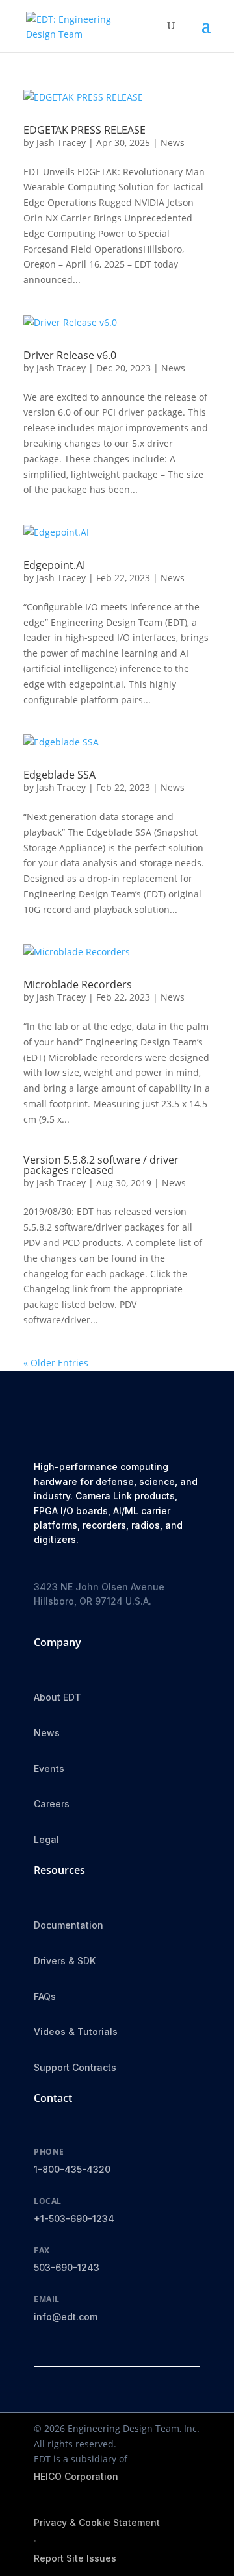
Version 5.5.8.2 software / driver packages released (101, 1165)
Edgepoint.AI (54, 565)
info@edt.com (66, 2317)
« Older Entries (56, 1363)
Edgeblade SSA (59, 775)
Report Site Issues (75, 2558)
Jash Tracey (61, 143)
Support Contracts (75, 2067)
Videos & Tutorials (76, 2032)
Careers (52, 1804)
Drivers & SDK (65, 1961)
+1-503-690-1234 (74, 2219)
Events (49, 1769)
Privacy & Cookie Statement (97, 2522)
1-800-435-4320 (72, 2169)
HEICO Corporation (76, 2476)
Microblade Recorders (78, 984)
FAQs (45, 1996)
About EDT (58, 1697)
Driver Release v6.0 (70, 355)
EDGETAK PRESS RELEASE (84, 130)
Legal (46, 1839)
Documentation (69, 1925)
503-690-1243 (67, 2267)
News (173, 143)
